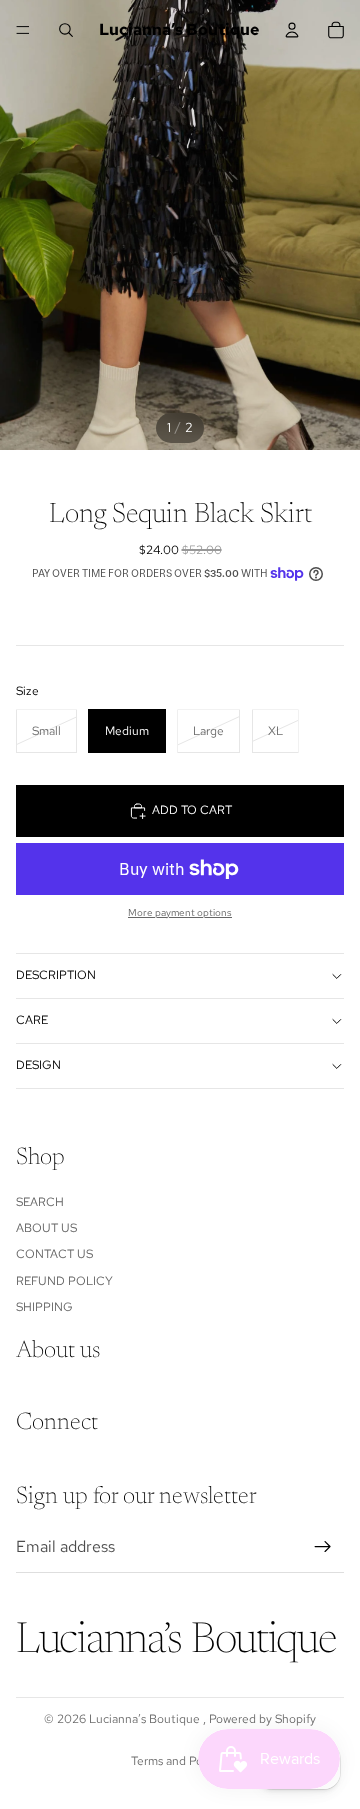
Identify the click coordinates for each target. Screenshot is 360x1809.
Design (38, 1065)
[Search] (66, 30)
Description (56, 975)
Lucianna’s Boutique (146, 1719)
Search (40, 1201)
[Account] (292, 30)
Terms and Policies (180, 1761)
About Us (46, 1228)
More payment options (180, 912)
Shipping (44, 1307)
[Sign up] (323, 1547)
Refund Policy (64, 1280)
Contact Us (54, 1254)
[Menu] (23, 30)
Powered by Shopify (262, 1719)
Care (32, 1020)
